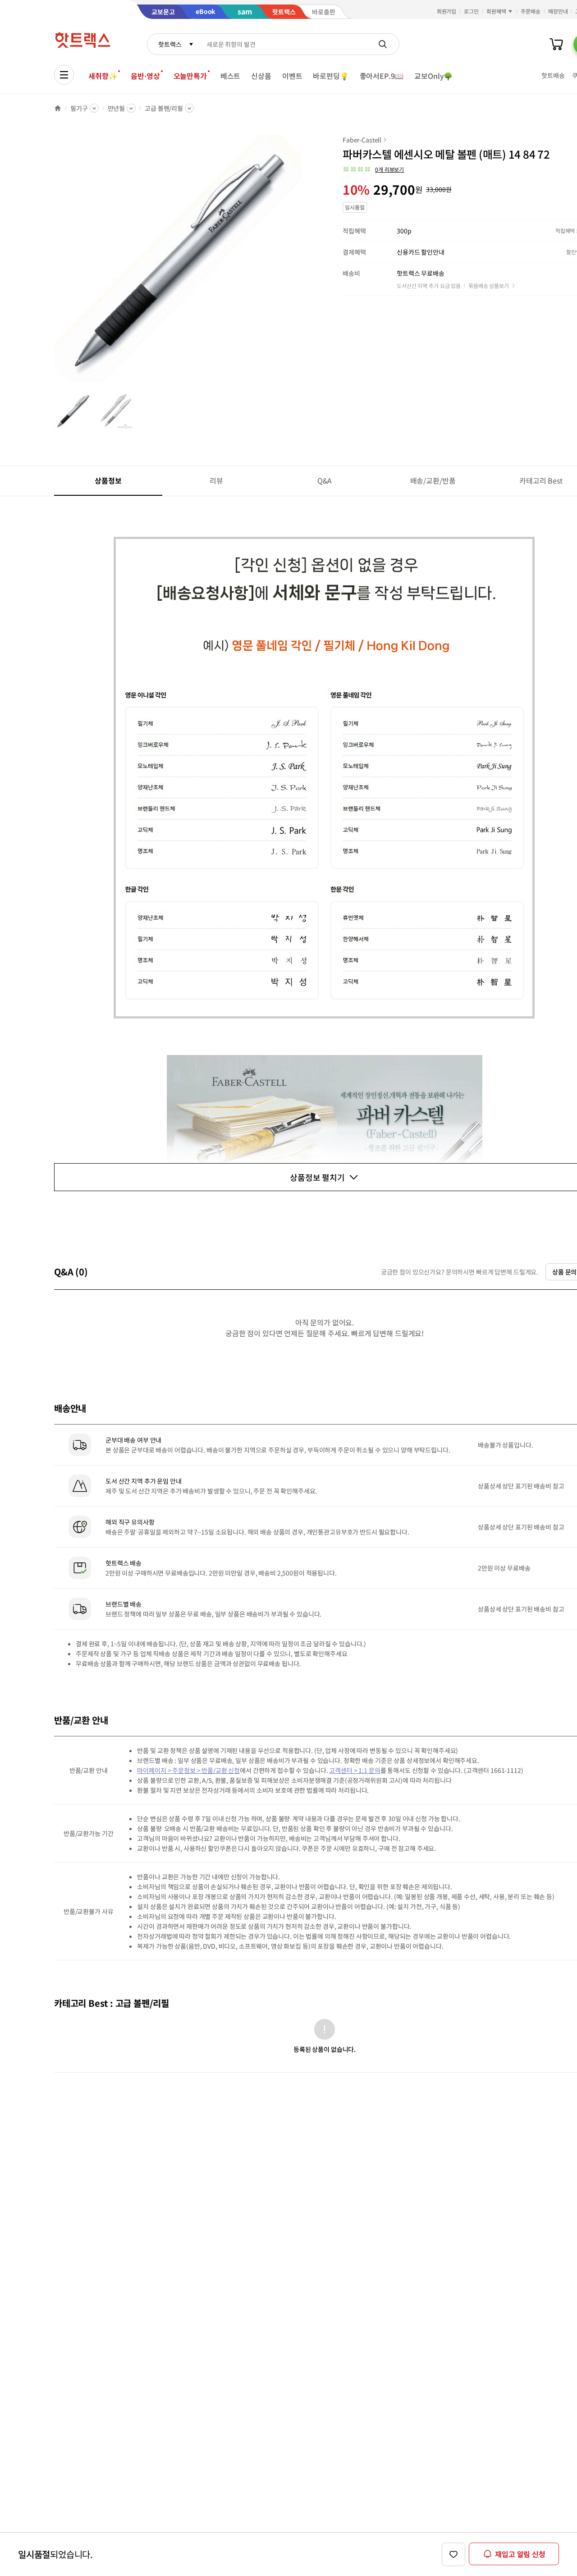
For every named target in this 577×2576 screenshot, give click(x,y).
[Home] (58, 108)
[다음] (305, 263)
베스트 (231, 76)
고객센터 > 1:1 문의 (355, 1770)
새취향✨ (103, 76)
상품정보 (108, 480)
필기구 (79, 108)
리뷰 (216, 480)
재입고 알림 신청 (520, 2554)
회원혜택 (496, 11)
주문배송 (531, 11)
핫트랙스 (170, 44)
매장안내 (558, 11)
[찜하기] (453, 2554)
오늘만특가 (190, 76)
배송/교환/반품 (433, 480)
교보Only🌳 (433, 76)
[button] (373, 169)
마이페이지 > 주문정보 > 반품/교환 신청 (188, 1770)
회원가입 (447, 11)
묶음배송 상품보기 (489, 285)
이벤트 (292, 76)
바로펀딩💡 (331, 76)
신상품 (261, 76)
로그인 (471, 11)
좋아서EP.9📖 (382, 76)
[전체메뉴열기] (64, 75)
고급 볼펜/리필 (164, 108)
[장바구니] (556, 44)
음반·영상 (145, 76)
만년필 (117, 108)
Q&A (325, 480)
